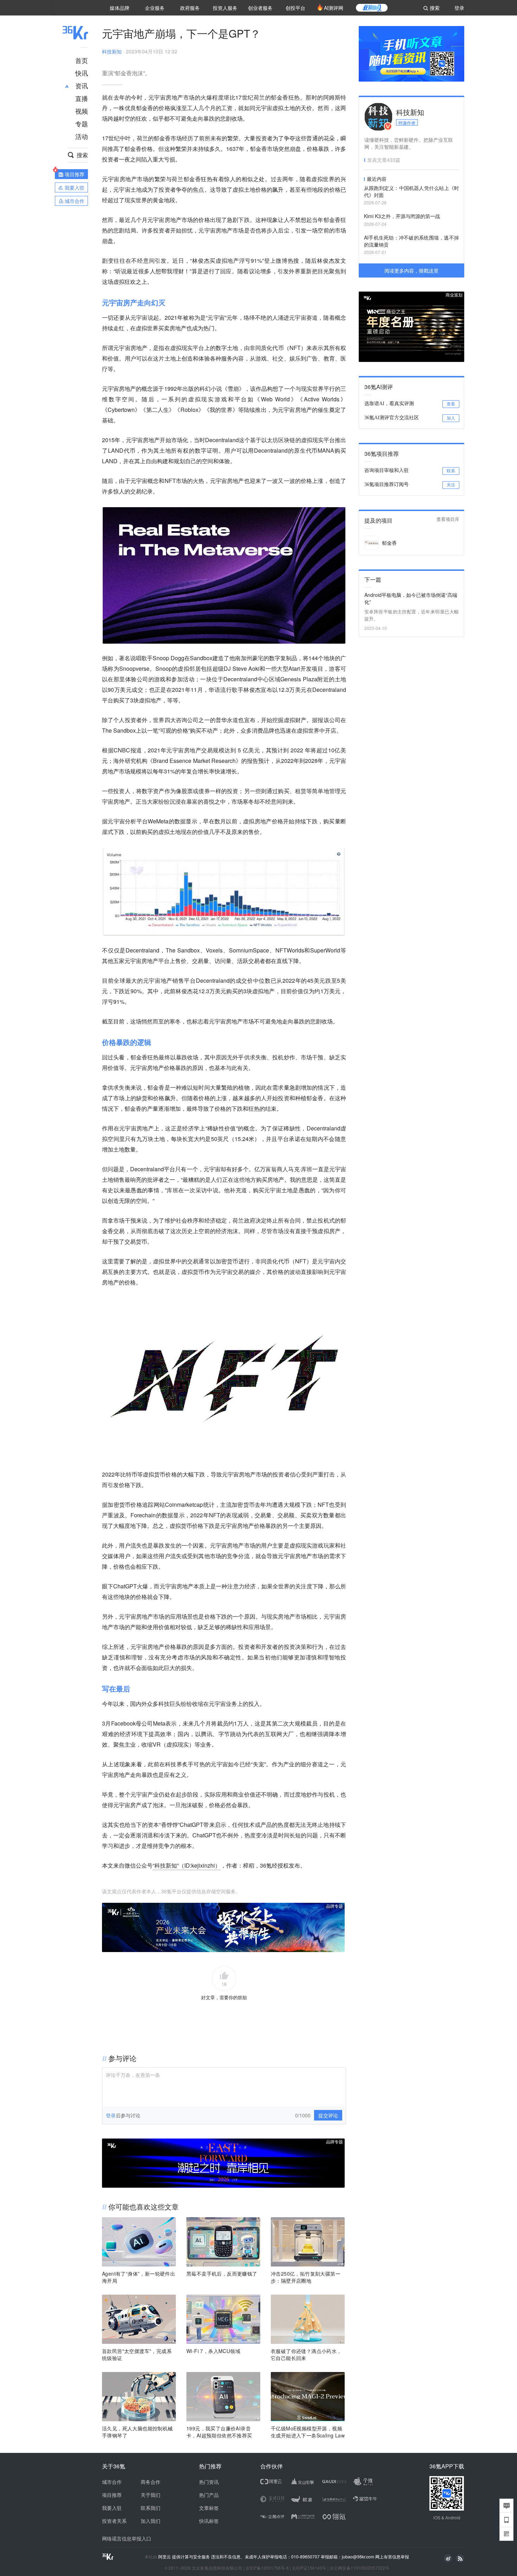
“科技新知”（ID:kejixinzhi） (187, 1865)
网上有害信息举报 (392, 2556)
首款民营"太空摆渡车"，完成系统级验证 (137, 2354)
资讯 (82, 85)
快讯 (82, 73)
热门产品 (209, 2495)
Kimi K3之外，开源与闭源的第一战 (402, 216)
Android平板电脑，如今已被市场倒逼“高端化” (411, 598)
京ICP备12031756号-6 (267, 2568)
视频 (82, 111)
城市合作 (112, 2482)
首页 (82, 60)
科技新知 (112, 51)
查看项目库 (448, 519)
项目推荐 (112, 2495)
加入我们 (151, 2521)
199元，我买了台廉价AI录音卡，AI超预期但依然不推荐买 (219, 2432)
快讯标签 (209, 2521)
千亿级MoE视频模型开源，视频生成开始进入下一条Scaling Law (308, 2432)
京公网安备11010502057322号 (359, 2568)
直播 (82, 98)
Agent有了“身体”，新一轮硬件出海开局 (139, 2277)
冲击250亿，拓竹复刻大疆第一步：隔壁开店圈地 (306, 2277)
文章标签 (209, 2508)
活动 (82, 136)
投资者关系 (114, 2521)
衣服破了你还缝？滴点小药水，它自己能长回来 (306, 2354)
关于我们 (151, 2495)
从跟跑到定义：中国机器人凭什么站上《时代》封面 (411, 191)
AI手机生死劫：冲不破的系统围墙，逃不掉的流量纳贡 (411, 241)
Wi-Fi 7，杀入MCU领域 (213, 2351)
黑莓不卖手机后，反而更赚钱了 (222, 2274)
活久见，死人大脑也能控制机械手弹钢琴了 (138, 2432)
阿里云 (165, 2557)
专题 (82, 123)
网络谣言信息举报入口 (127, 2538)
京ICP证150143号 (309, 2568)
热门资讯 (209, 2482)
